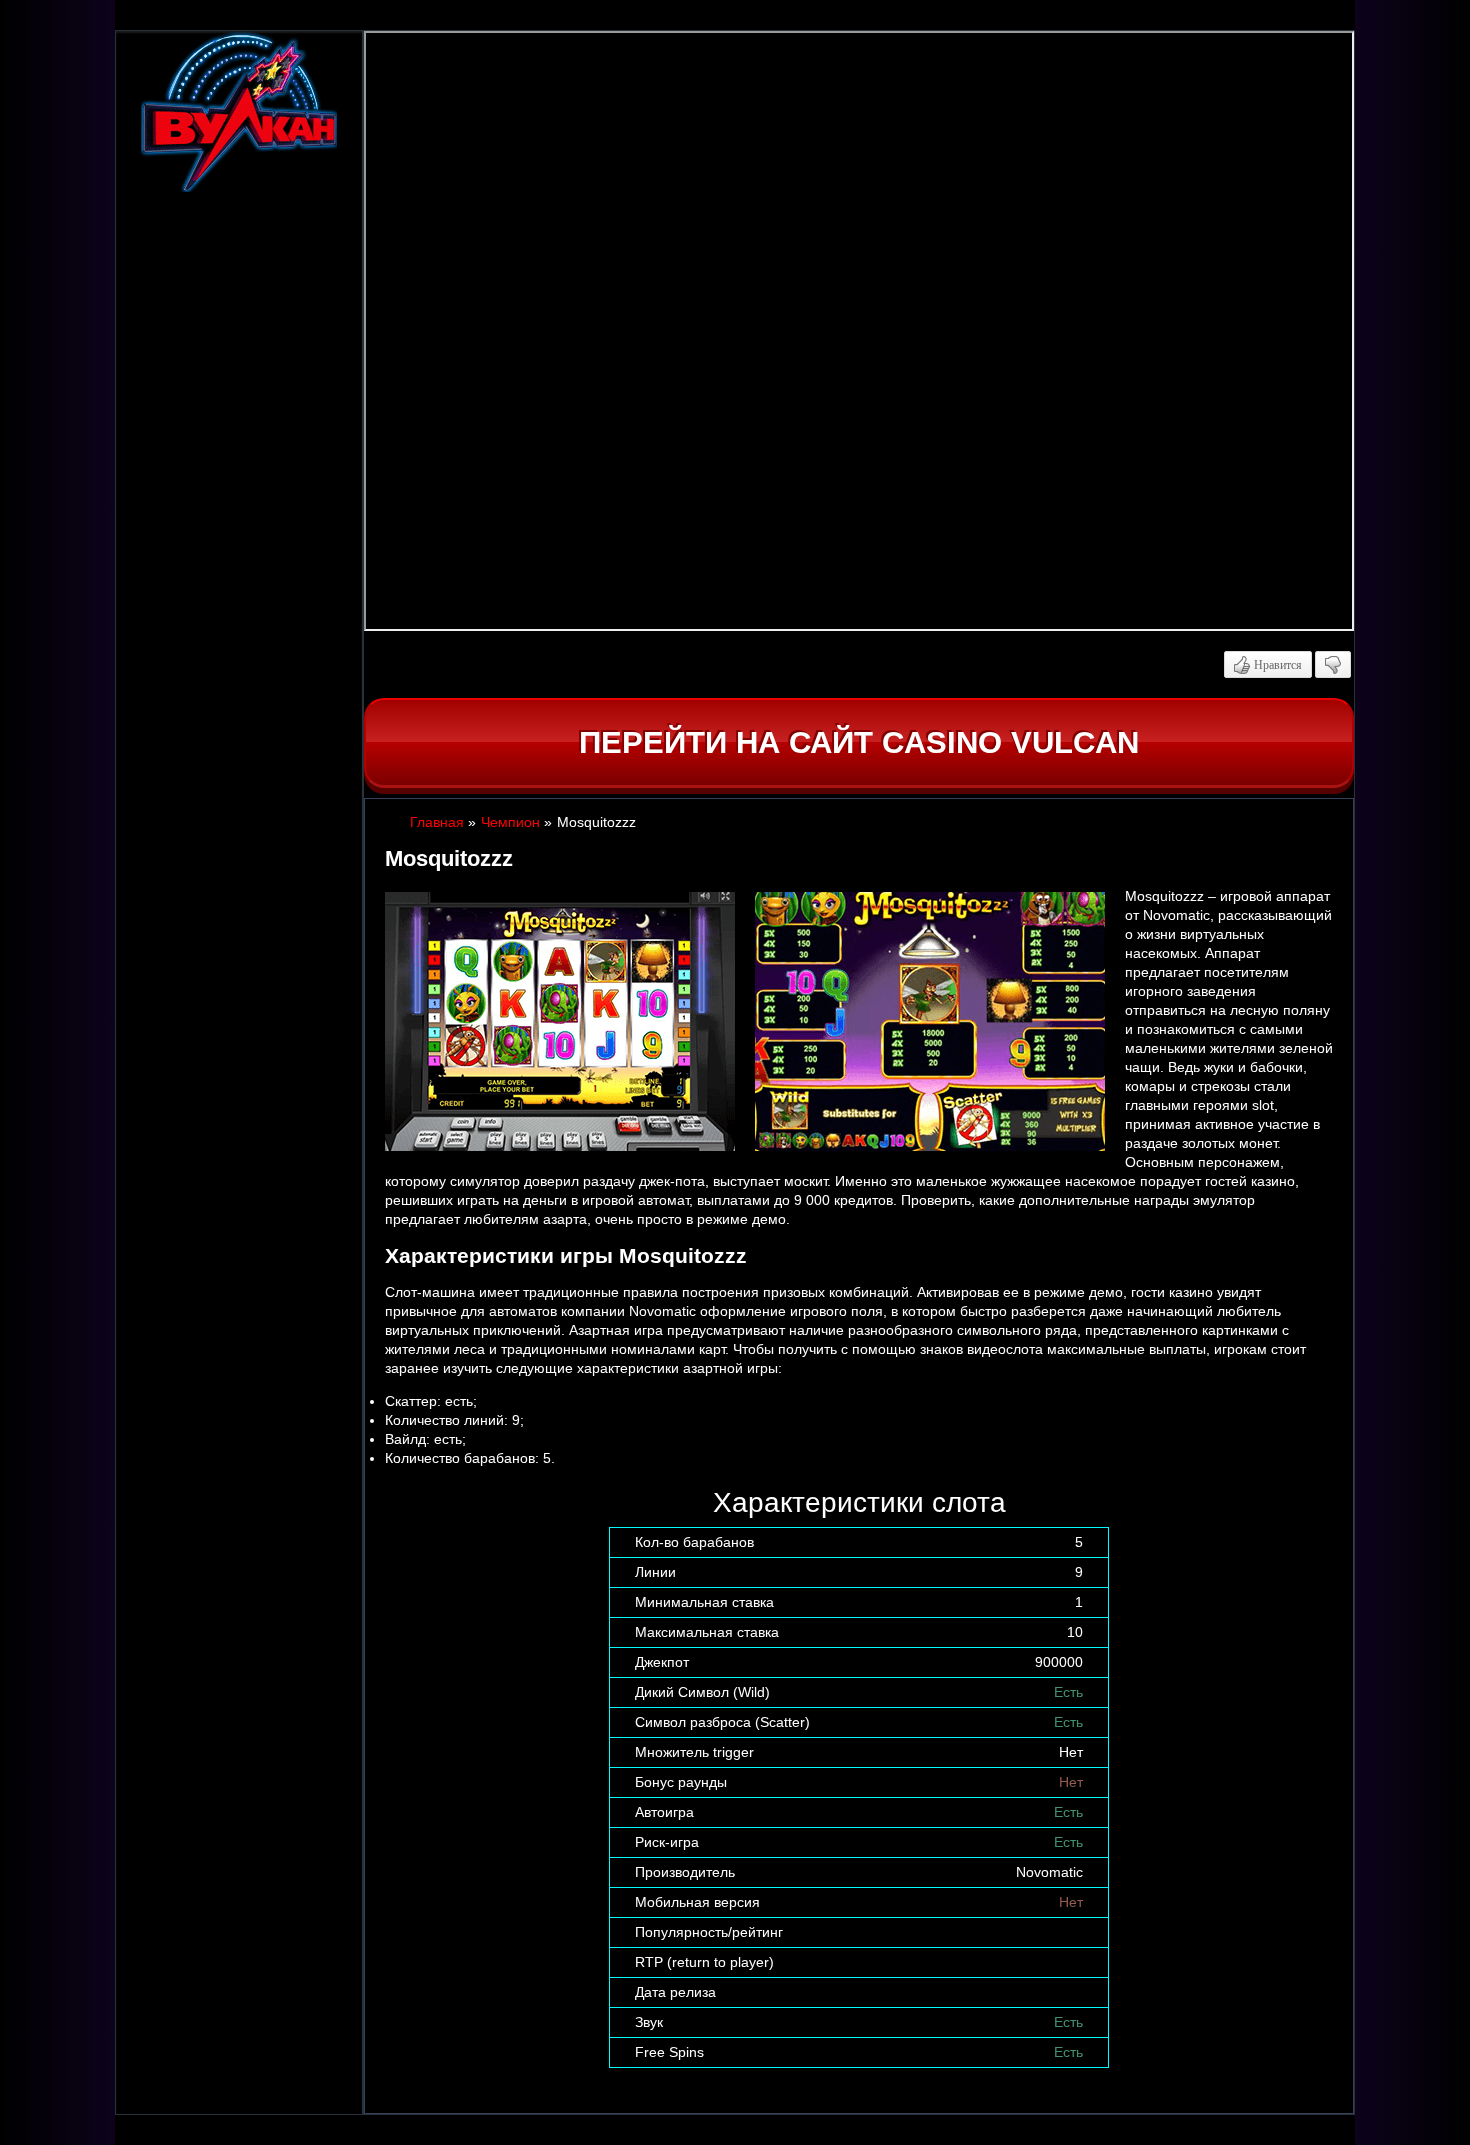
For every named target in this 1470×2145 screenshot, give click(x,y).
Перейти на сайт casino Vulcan (859, 742)
